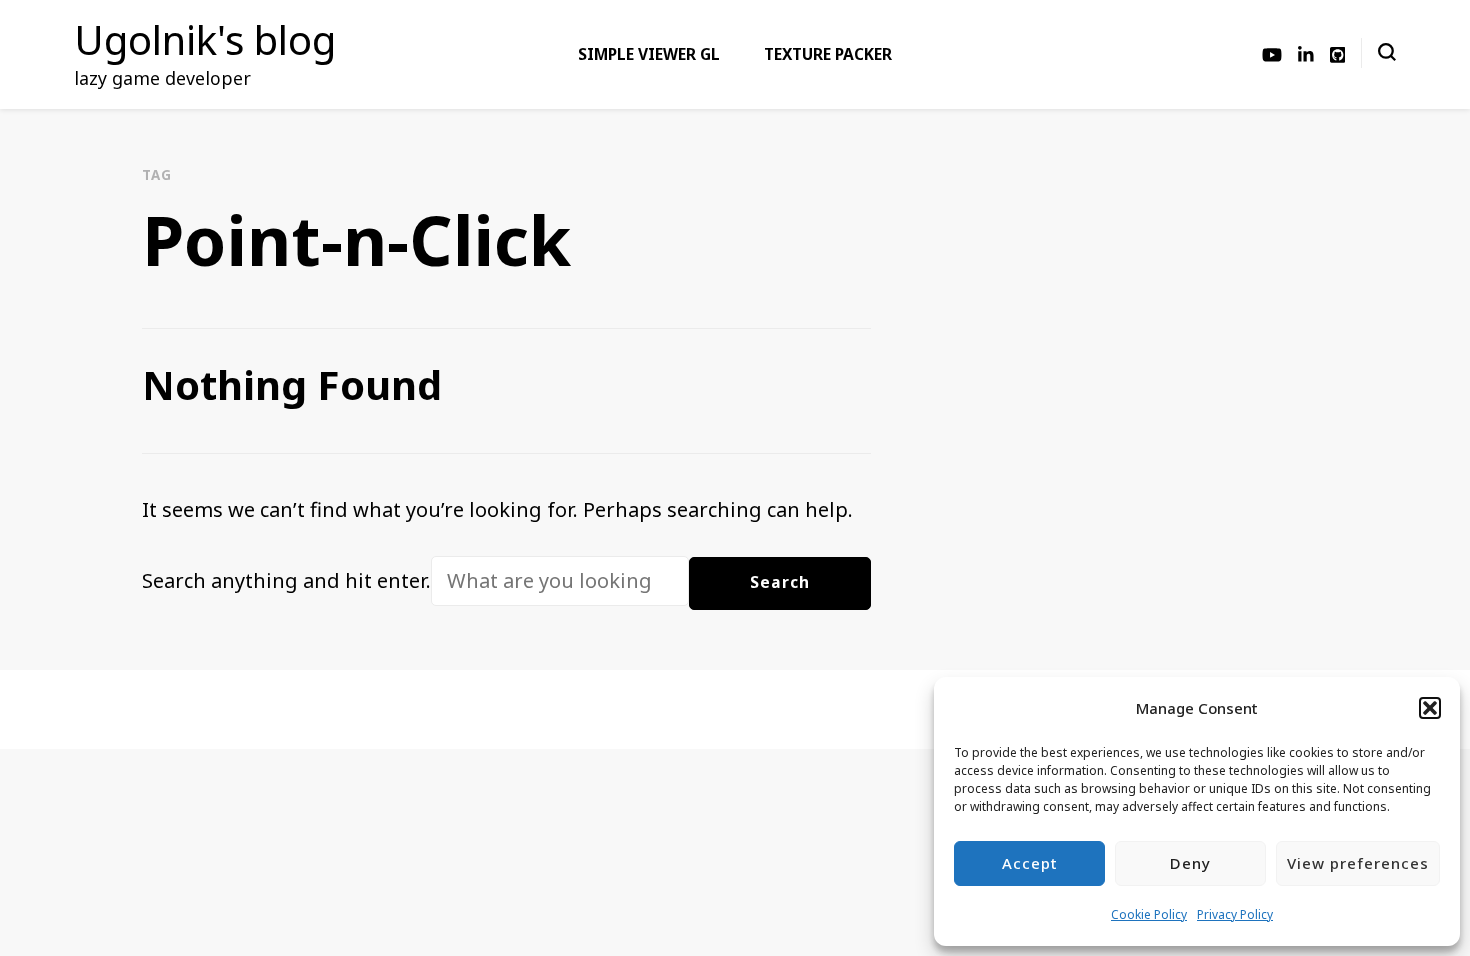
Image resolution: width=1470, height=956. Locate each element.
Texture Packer (828, 54)
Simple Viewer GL (649, 54)
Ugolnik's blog (205, 39)
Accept (1030, 863)
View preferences (1358, 863)
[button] (1430, 708)
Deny (1190, 863)
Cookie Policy (1149, 914)
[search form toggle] (1387, 52)
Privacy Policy (1235, 914)
